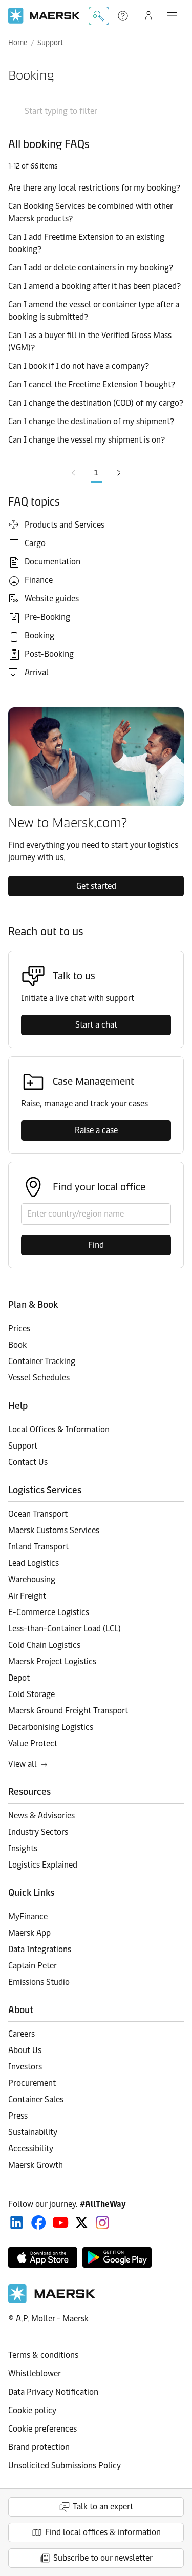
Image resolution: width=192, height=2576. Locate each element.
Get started (96, 886)
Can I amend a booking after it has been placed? (94, 286)
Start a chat (96, 1025)
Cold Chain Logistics (44, 1645)
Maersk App (29, 1933)
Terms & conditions (43, 2355)
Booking (39, 635)
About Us (25, 2050)
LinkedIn (17, 2223)
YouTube (61, 2223)
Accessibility (31, 2149)
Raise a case (96, 1130)
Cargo (35, 543)
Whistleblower (35, 2373)
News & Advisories (41, 1816)
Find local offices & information (103, 2532)
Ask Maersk (99, 16)
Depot (19, 1678)
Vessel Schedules (39, 1378)
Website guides (52, 599)
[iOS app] (43, 2257)
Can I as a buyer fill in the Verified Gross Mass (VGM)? (90, 341)
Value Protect (33, 1743)
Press (18, 2116)
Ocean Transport (38, 1514)
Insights (23, 1848)
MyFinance (28, 1917)
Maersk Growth (36, 2165)
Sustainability (33, 2132)
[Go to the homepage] (52, 2301)
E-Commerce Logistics (49, 1612)
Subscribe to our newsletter (103, 2558)
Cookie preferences (42, 2429)
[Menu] (172, 16)
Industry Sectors (38, 1832)
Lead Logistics (34, 1563)
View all (23, 1764)
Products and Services (65, 525)
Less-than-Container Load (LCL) (65, 1629)
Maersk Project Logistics (52, 1661)
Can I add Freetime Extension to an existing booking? (86, 243)
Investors (25, 2067)
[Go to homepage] (44, 16)
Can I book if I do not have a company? (79, 366)
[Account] (148, 16)
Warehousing (32, 1579)
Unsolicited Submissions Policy (65, 2466)
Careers (22, 2034)
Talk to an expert (103, 2507)
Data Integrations (40, 1949)
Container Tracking (42, 1361)
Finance (39, 580)
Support (124, 16)
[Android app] (117, 2257)
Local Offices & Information (59, 1429)
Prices (19, 1328)
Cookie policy (32, 2410)
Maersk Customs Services (54, 1530)
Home (18, 43)
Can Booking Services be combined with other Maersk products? (90, 212)
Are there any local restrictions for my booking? (94, 188)
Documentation (52, 562)
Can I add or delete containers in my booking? (91, 268)
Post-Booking (49, 654)
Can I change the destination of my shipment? (91, 421)
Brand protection (39, 2447)
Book (17, 1345)
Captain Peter (33, 1966)
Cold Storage (31, 1694)
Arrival (37, 672)
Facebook (39, 2223)
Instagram (102, 2223)
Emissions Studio (39, 1982)
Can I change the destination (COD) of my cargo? (96, 403)
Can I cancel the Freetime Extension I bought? (92, 384)
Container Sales (36, 2099)
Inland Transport (38, 1547)
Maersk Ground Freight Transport (68, 1711)
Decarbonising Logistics (51, 1727)
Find (96, 1245)
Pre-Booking (47, 617)
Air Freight (27, 1596)
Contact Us (28, 1462)
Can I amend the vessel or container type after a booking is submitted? (94, 311)
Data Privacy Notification (53, 2392)
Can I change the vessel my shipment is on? (87, 440)
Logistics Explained (43, 1865)
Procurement (32, 2083)
